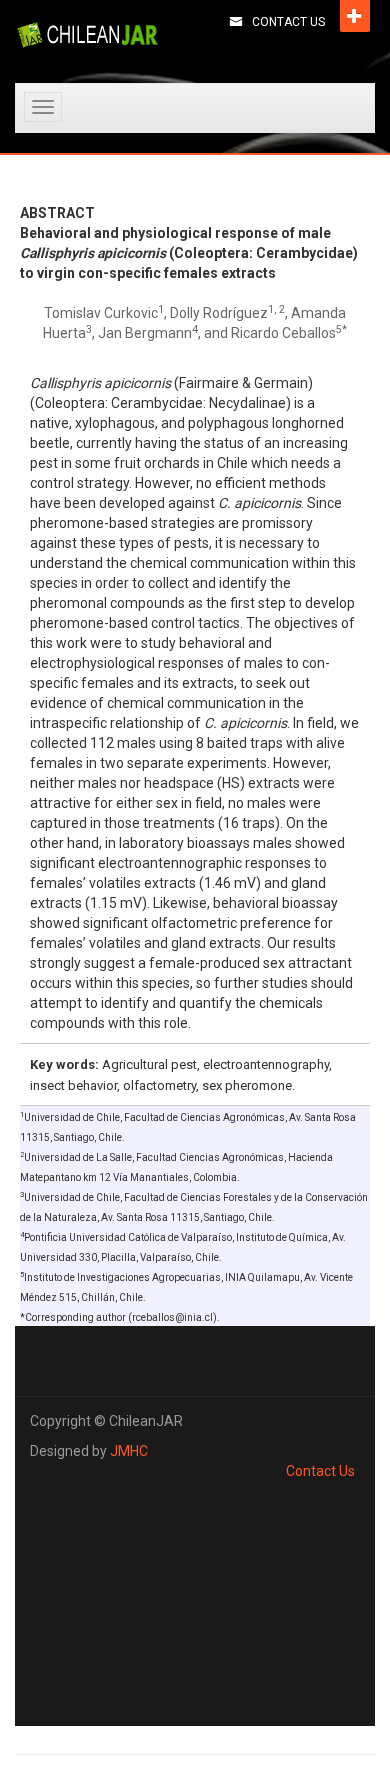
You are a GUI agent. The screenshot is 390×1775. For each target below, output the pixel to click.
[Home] (87, 35)
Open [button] (355, 16)
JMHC (129, 1451)
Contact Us (288, 22)
